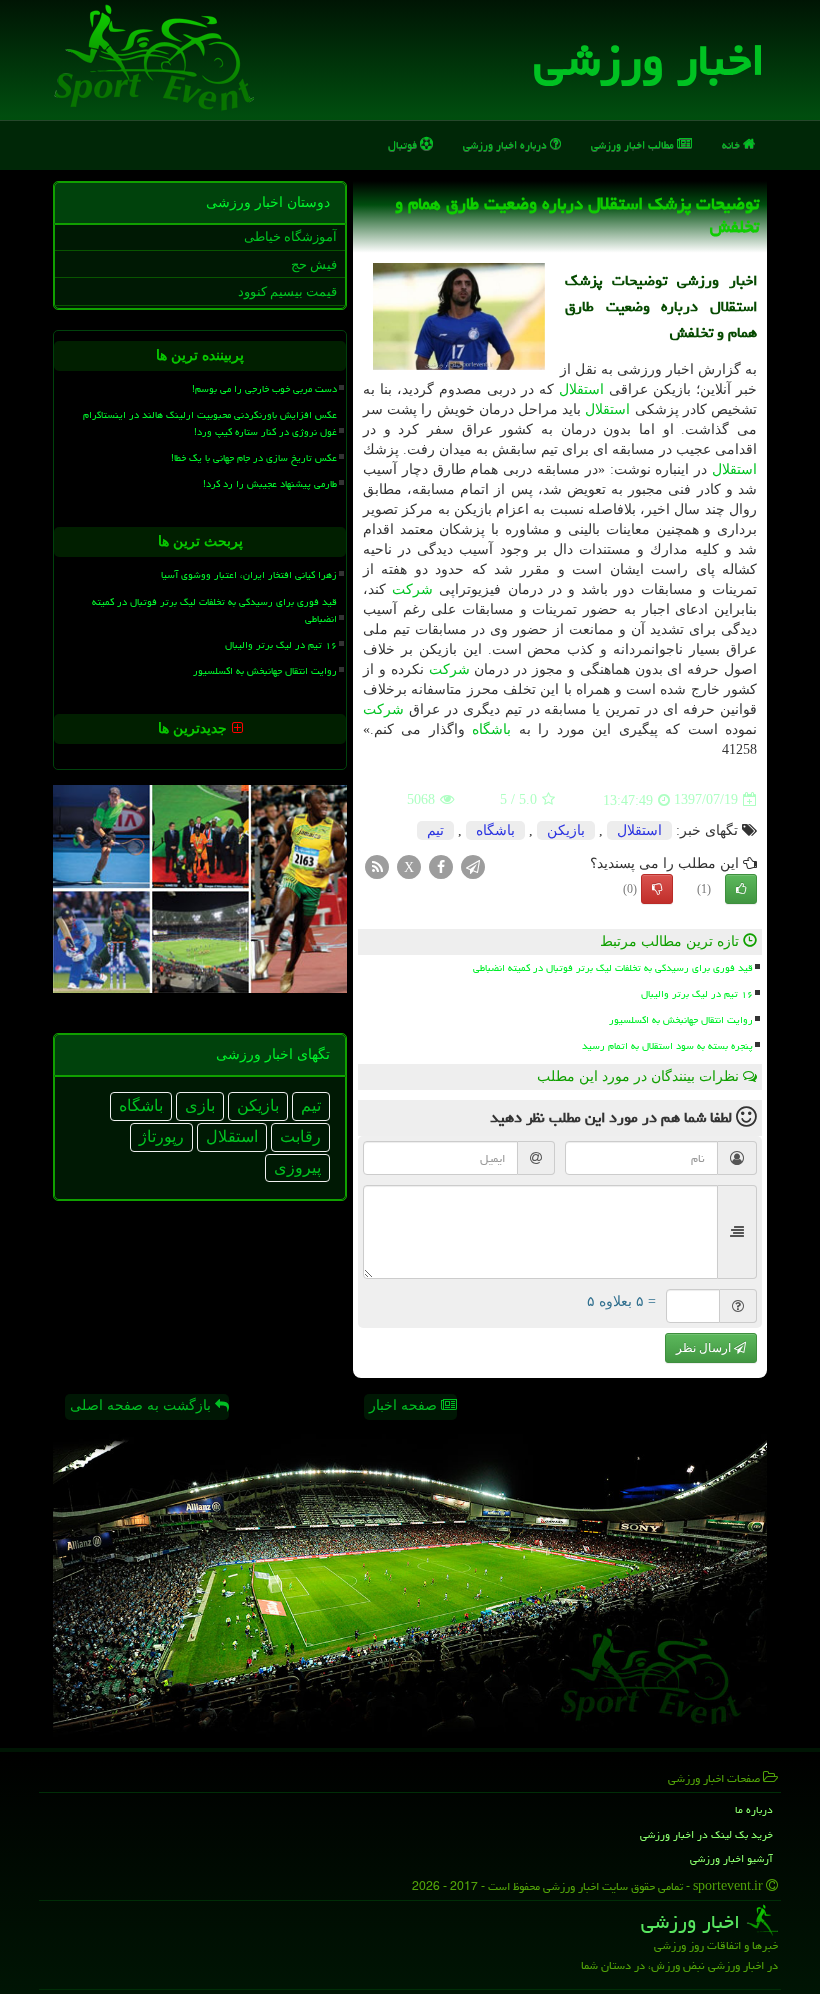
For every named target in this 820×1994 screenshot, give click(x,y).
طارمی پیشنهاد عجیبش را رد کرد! (270, 484)
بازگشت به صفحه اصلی (142, 1405)
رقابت (300, 1136)
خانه (732, 144)
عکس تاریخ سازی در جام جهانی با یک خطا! (254, 458)
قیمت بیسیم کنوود (287, 291)
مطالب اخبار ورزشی (634, 144)
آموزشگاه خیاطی (290, 236)
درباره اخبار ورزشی (506, 144)
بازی (200, 1105)
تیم (435, 830)
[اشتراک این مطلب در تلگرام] (473, 865)
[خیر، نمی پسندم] (657, 889)
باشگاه (491, 729)
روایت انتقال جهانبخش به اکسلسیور (681, 1020)
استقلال (581, 389)
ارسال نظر (705, 1348)
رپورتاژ (161, 1136)
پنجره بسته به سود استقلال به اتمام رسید (667, 1046)
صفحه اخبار (405, 1405)
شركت (412, 589)
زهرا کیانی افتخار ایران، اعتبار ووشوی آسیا (249, 575)
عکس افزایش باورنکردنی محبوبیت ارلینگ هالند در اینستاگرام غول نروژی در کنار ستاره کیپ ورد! (210, 423)
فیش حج (314, 264)
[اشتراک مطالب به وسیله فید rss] (377, 865)
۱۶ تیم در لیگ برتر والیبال (697, 994)
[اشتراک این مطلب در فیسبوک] (441, 865)
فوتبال (404, 144)
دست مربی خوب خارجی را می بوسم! (264, 389)
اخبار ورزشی (649, 60)
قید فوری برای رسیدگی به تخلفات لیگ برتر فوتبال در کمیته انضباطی (613, 968)
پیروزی (297, 1167)
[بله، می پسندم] (741, 889)
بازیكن (566, 830)
